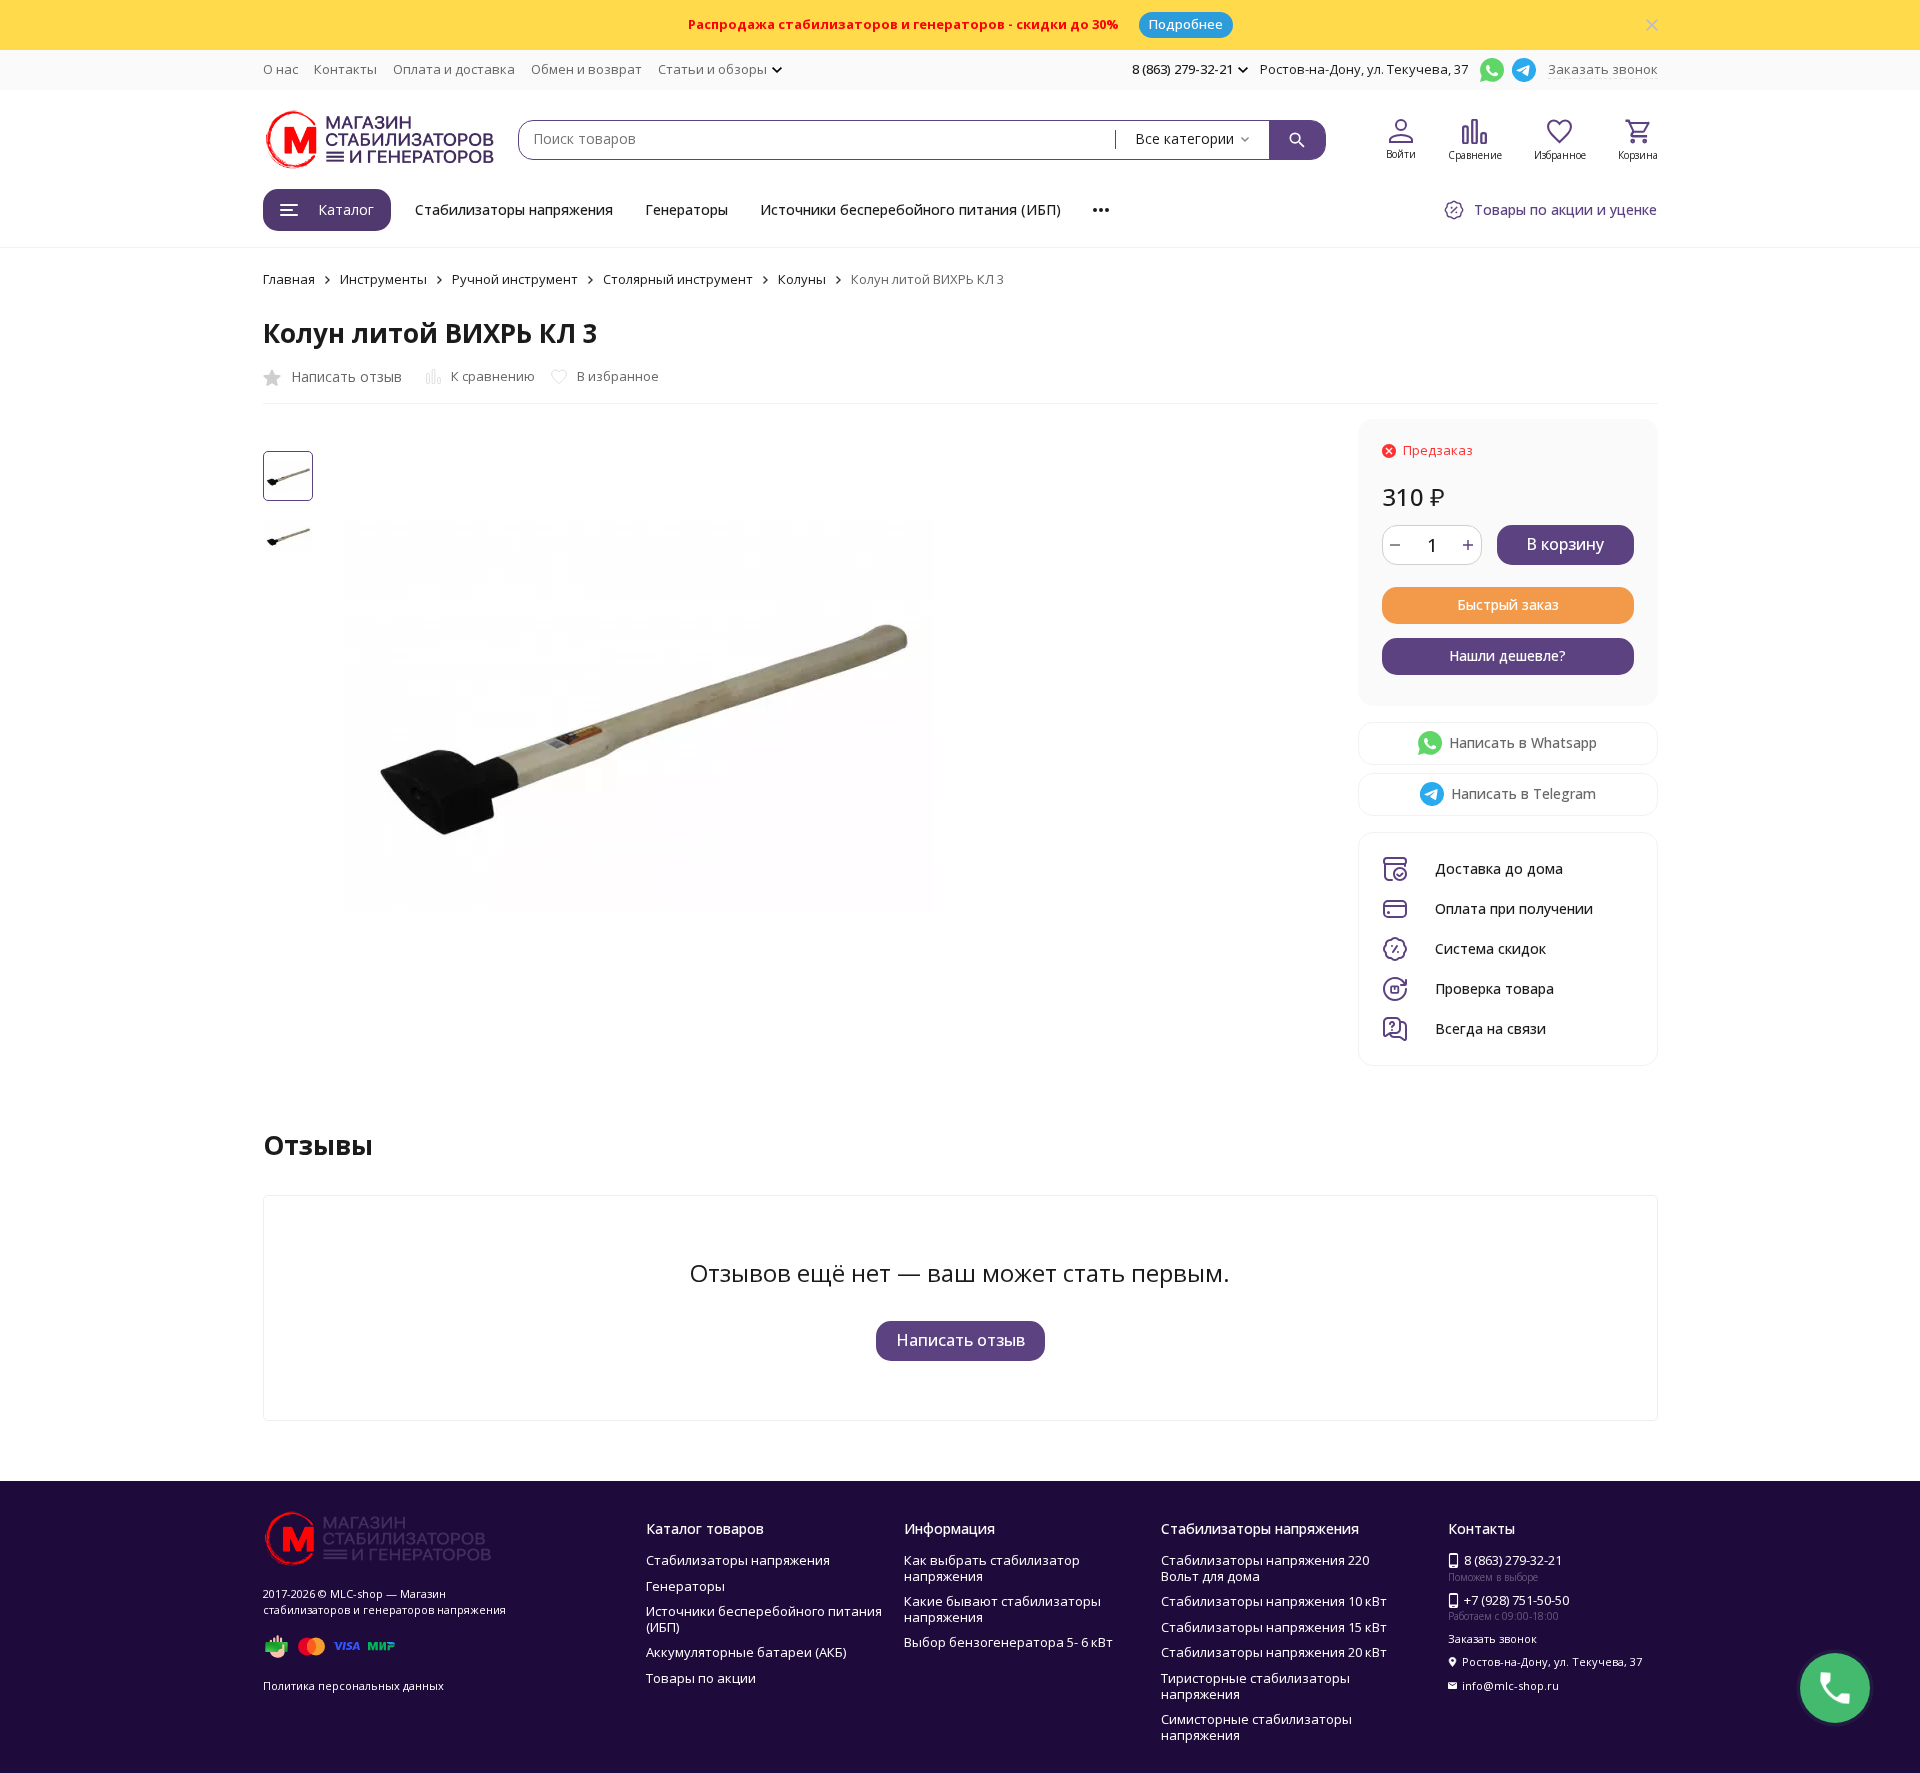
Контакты (345, 69)
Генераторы (686, 209)
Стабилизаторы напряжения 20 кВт (1274, 1652)
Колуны (802, 279)
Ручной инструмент (515, 279)
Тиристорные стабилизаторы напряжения (1255, 1686)
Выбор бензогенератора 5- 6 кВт (1008, 1642)
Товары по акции (701, 1678)
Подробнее (1186, 24)
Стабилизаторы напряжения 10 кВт (1274, 1601)
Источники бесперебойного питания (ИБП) (910, 209)
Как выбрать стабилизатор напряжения (992, 1568)
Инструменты (383, 279)
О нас (280, 69)
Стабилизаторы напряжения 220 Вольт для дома (1265, 1568)
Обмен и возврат (586, 69)
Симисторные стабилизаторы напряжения (1256, 1727)
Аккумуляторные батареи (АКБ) (746, 1652)
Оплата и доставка (454, 69)
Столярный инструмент (678, 279)
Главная (289, 279)
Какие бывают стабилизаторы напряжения (1002, 1609)
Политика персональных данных (353, 1685)
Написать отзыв (960, 1340)
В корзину (1565, 544)
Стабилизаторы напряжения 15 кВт (1274, 1627)
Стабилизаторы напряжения (514, 209)
